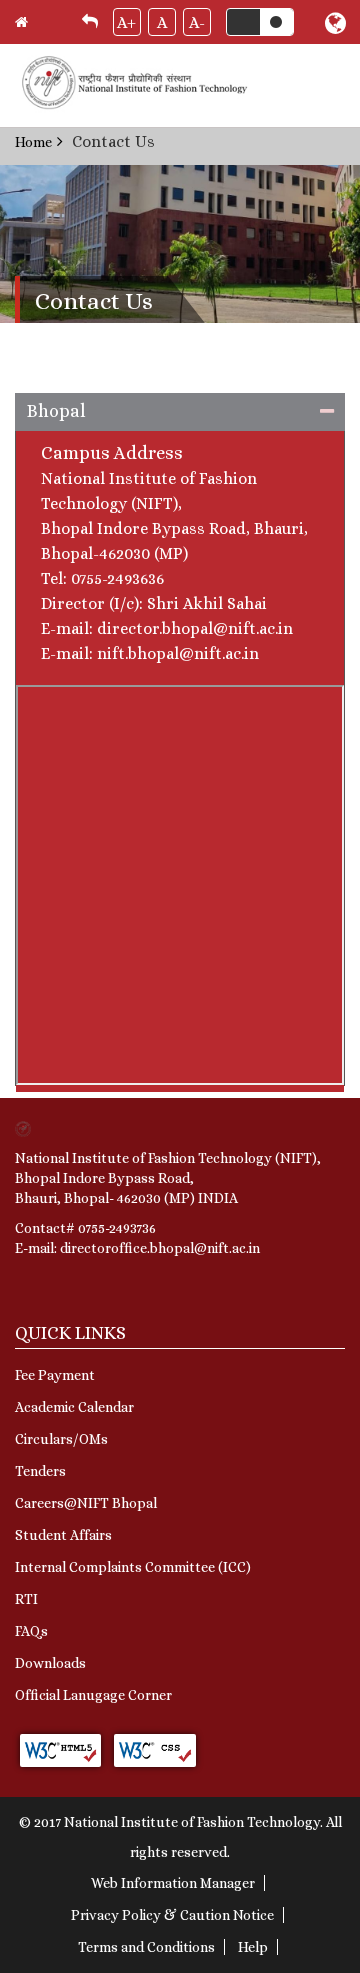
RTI (26, 1599)
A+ (126, 22)
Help (253, 1947)
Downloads (50, 1663)
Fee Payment (55, 1375)
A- (197, 22)
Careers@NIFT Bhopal (86, 1503)
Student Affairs (63, 1535)
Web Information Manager (173, 1883)
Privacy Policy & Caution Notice (172, 1915)
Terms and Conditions (146, 1947)
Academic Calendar (74, 1407)
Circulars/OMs (61, 1439)
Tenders (40, 1471)
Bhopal (56, 411)
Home (33, 142)
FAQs (31, 1631)
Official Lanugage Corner (93, 1695)
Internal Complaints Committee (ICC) (133, 1567)
